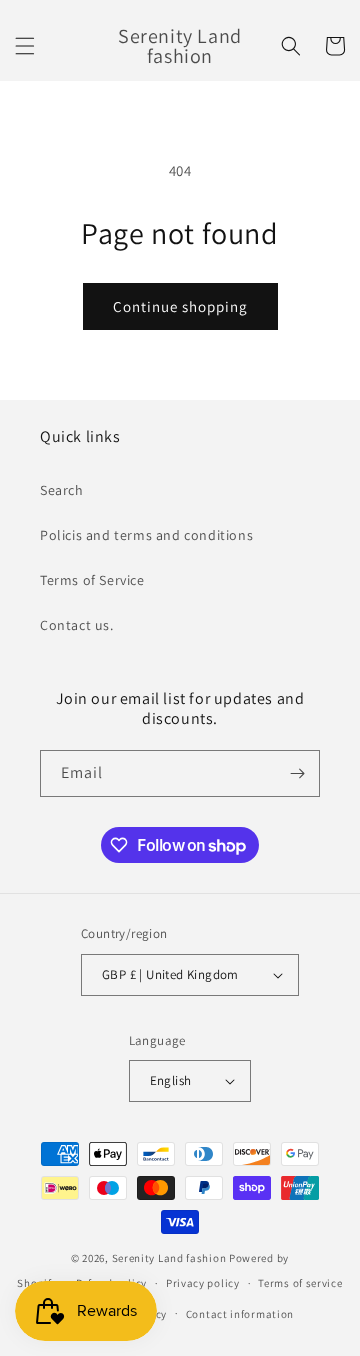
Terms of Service (92, 580)
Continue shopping (180, 306)
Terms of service (300, 1283)
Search (62, 490)
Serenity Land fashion (169, 1258)
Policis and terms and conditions (146, 535)
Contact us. (77, 625)
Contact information (240, 1314)
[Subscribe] (297, 773)
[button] (25, 46)
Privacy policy (203, 1283)
